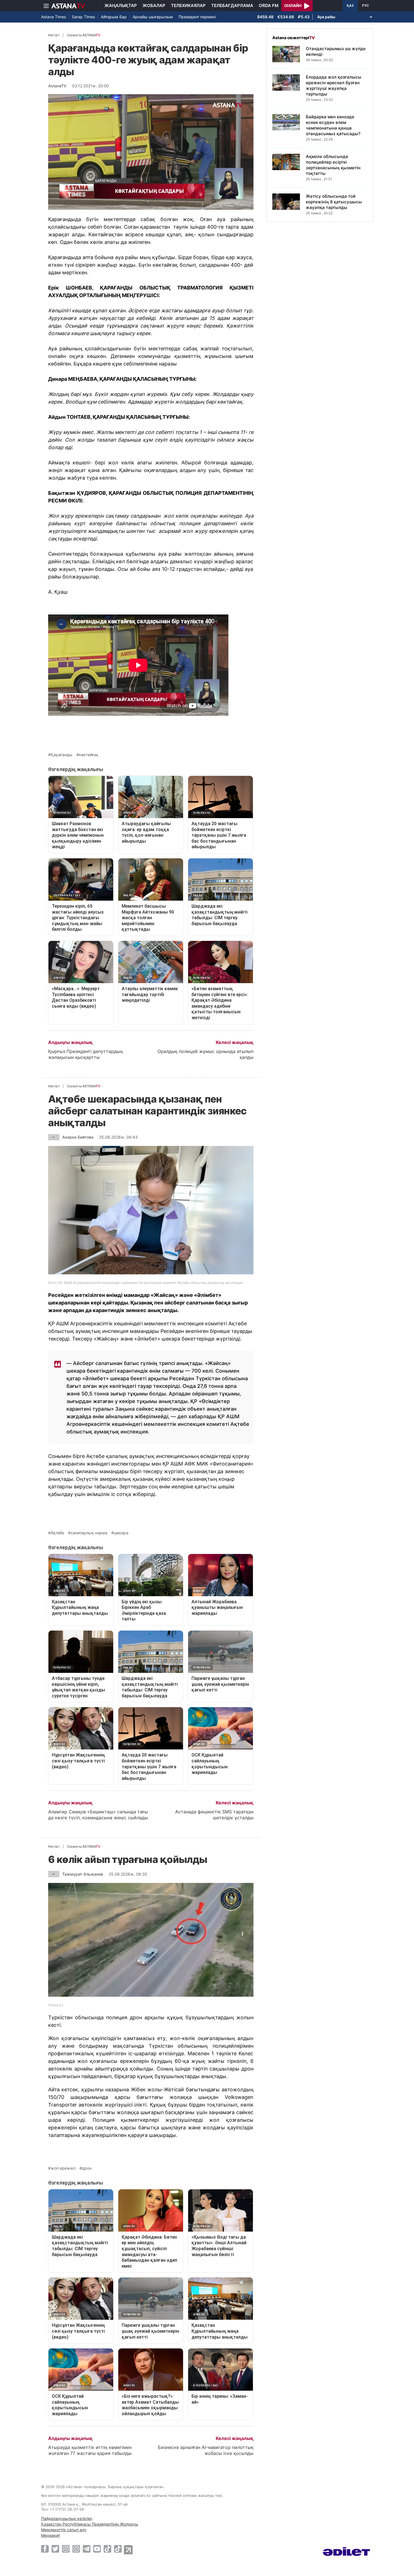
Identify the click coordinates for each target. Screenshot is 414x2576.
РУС (366, 6)
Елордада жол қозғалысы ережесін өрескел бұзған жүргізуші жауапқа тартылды (334, 85)
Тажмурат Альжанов (83, 1874)
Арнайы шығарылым (153, 17)
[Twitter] (55, 2549)
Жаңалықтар (121, 5)
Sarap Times (83, 17)
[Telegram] (87, 2549)
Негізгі (54, 35)
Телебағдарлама (232, 5)
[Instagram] (66, 2549)
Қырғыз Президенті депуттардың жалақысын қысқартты (85, 1054)
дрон (87, 2168)
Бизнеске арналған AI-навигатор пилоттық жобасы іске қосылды (206, 2450)
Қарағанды (62, 755)
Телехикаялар (188, 5)
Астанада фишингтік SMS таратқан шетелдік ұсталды (214, 1815)
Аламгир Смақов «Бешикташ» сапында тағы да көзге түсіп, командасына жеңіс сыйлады (98, 1815)
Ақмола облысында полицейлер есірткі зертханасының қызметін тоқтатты (333, 165)
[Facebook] (45, 2549)
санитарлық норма (89, 1533)
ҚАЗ (350, 6)
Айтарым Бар (114, 17)
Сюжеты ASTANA (84, 35)
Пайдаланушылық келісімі (66, 2518)
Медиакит (51, 2535)
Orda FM (269, 5)
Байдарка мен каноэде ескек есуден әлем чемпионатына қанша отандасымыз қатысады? (333, 125)
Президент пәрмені (197, 17)
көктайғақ (89, 755)
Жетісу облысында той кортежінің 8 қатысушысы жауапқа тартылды (334, 202)
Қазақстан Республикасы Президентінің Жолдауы (90, 2524)
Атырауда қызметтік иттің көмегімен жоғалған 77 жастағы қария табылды (90, 2450)
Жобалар (154, 5)
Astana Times (54, 17)
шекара (121, 1533)
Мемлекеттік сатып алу (64, 2530)
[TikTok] (107, 2549)
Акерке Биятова (78, 1137)
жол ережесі (63, 2168)
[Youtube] (97, 2549)
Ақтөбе (57, 1533)
